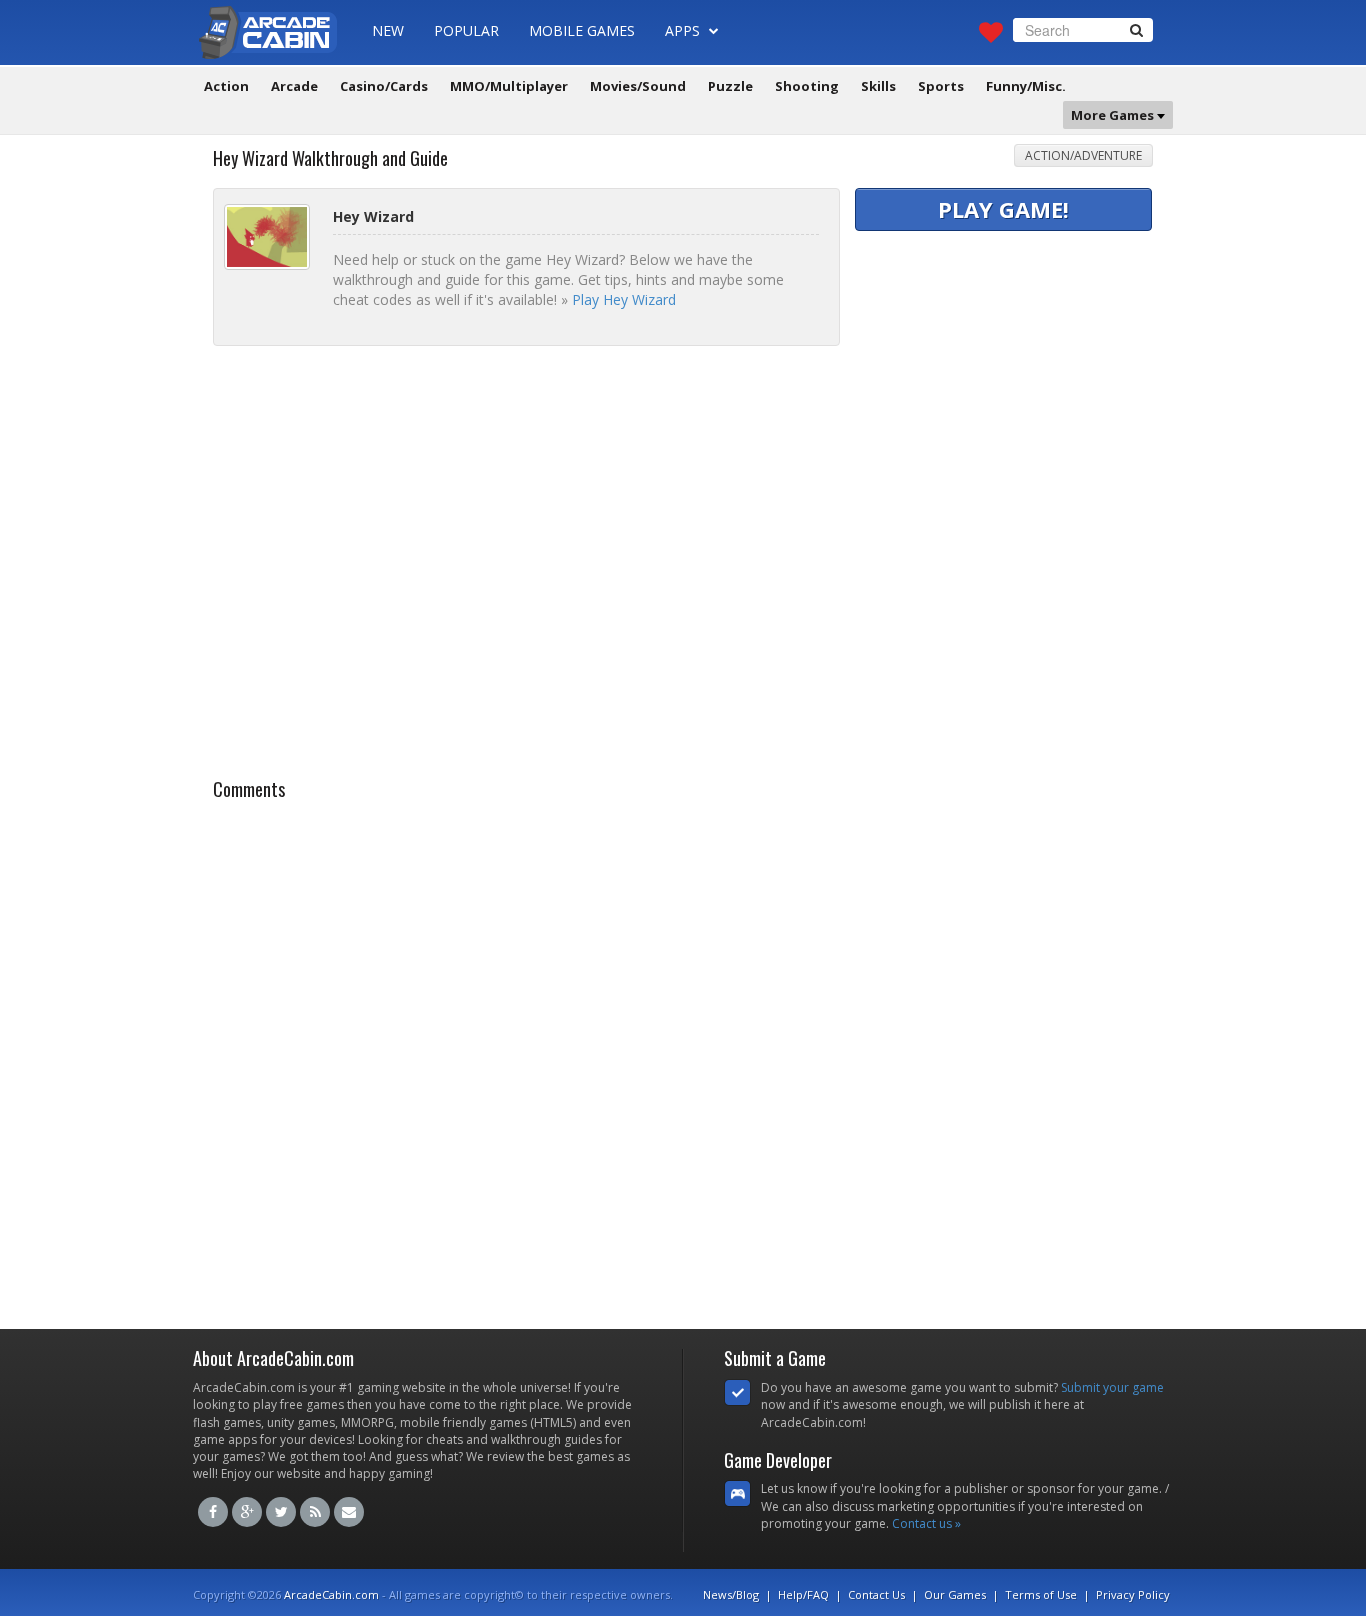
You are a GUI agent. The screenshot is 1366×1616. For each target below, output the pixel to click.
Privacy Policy (1133, 1594)
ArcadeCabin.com (331, 1594)
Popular (466, 30)
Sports (941, 86)
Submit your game (1112, 1387)
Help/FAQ (803, 1594)
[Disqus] (683, 1059)
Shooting (807, 86)
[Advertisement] (1005, 361)
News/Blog (731, 1594)
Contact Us (876, 1594)
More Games (1114, 115)
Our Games (955, 1594)
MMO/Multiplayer (509, 86)
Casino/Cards (384, 86)
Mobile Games (582, 30)
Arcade (294, 86)
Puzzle (730, 86)
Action (226, 86)
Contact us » (926, 1523)
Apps (684, 30)
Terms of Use (1041, 1594)
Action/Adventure (1083, 155)
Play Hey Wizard (624, 299)
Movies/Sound (638, 86)
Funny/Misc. (1026, 86)
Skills (878, 86)
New (388, 30)
